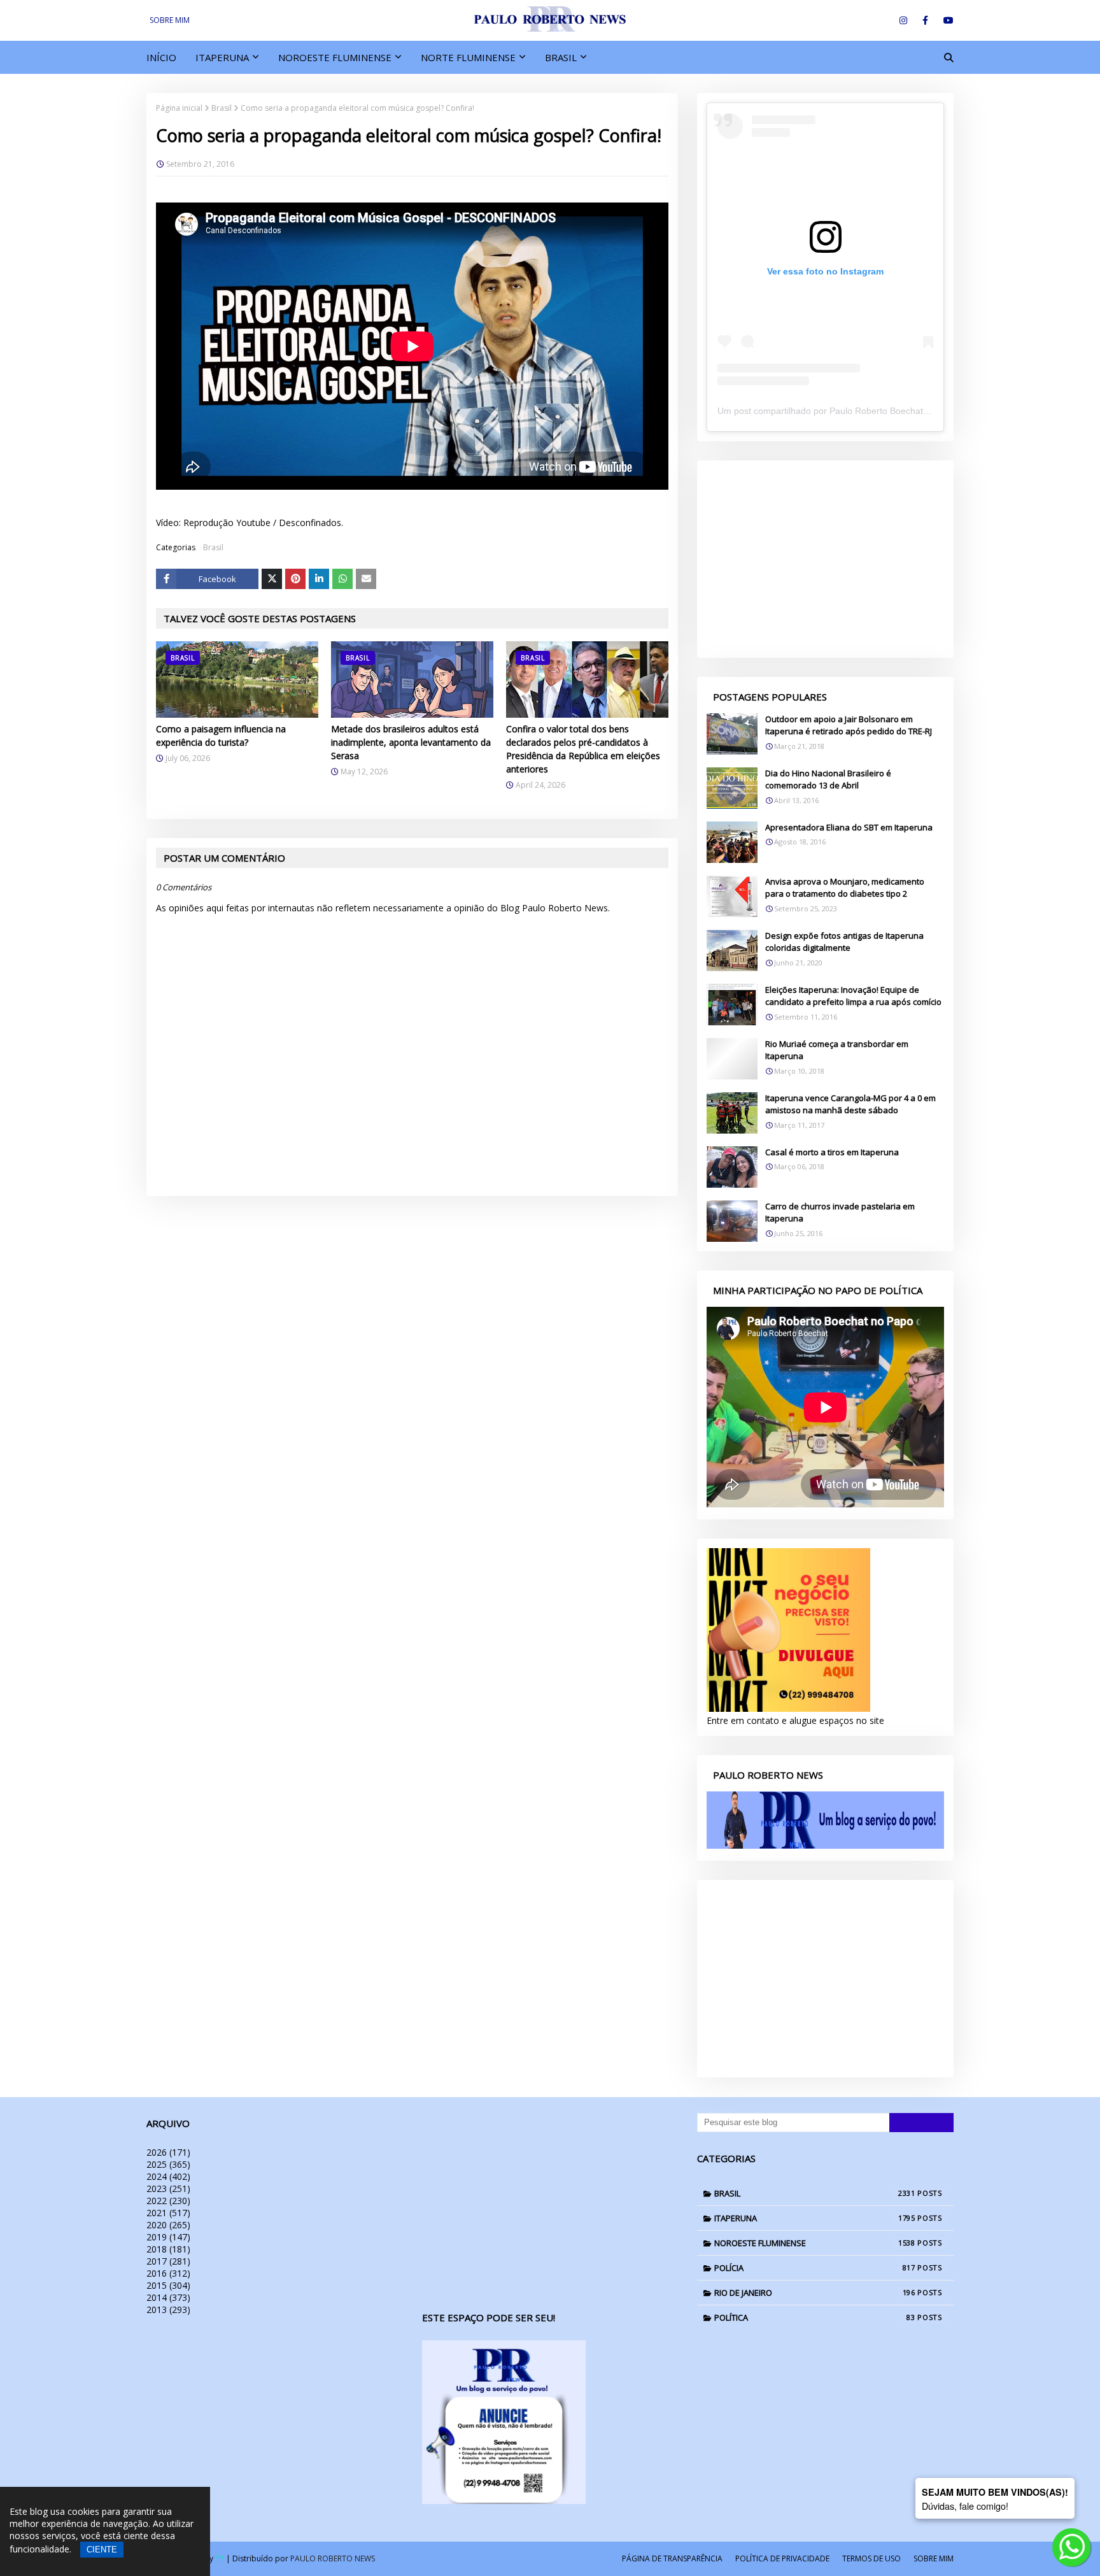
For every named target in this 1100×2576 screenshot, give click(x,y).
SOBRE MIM (170, 20)
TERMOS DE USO (871, 2558)
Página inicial (179, 108)
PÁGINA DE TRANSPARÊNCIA (672, 2558)
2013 (168, 2309)
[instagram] (903, 20)
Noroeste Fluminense (815, 2243)
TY (220, 2558)
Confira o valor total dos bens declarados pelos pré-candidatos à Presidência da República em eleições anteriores (583, 749)
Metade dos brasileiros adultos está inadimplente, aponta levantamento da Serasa (411, 742)
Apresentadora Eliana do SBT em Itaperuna (849, 827)
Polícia (815, 2268)
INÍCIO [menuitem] (161, 57)
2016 (168, 2273)
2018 (168, 2249)
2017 (168, 2261)
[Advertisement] (825, 559)
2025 (168, 2164)
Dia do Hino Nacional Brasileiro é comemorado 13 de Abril (828, 779)
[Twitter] (272, 579)
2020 (168, 2225)
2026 (168, 2152)
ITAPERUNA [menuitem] (222, 57)
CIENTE (102, 2550)
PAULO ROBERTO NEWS (333, 2558)
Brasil (222, 108)
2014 (168, 2297)
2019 (168, 2237)
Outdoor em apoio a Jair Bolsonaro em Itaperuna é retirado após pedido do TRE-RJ (849, 725)
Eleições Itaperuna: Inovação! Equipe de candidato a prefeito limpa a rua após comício (853, 996)
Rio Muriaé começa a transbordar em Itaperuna (837, 1050)
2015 (168, 2285)
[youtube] (946, 20)
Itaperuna (815, 2218)
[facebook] (925, 20)
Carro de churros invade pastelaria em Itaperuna (840, 1213)
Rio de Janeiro (815, 2293)
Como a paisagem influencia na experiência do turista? (221, 736)
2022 (168, 2201)
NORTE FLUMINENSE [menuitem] (468, 57)
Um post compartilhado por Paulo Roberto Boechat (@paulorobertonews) (865, 411)
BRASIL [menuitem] (561, 57)
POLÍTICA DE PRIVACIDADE (782, 2558)
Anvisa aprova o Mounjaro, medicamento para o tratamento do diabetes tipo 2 (845, 888)
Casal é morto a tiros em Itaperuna (832, 1152)
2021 (168, 2213)
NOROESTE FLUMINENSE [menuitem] (335, 57)
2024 (168, 2176)
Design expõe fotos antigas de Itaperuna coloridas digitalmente (844, 942)
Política (815, 2317)
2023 (168, 2188)
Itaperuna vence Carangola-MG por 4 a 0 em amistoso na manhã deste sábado (850, 1104)
